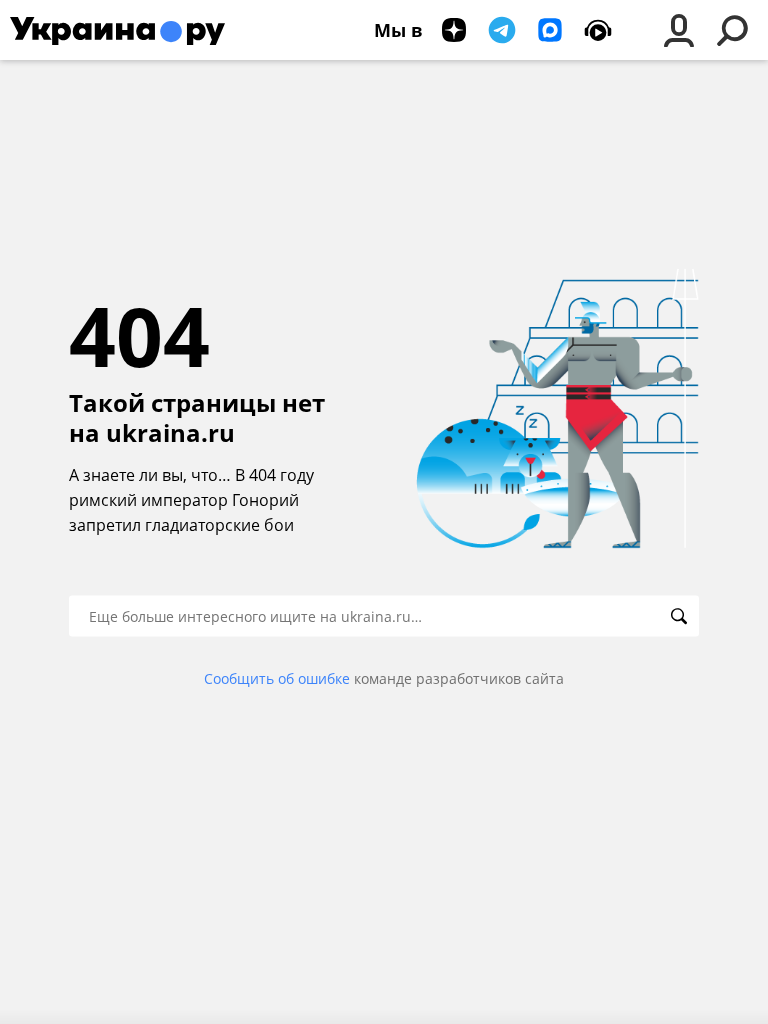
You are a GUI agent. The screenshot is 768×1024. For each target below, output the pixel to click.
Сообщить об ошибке (277, 678)
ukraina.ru (170, 433)
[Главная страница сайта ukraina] (117, 30)
